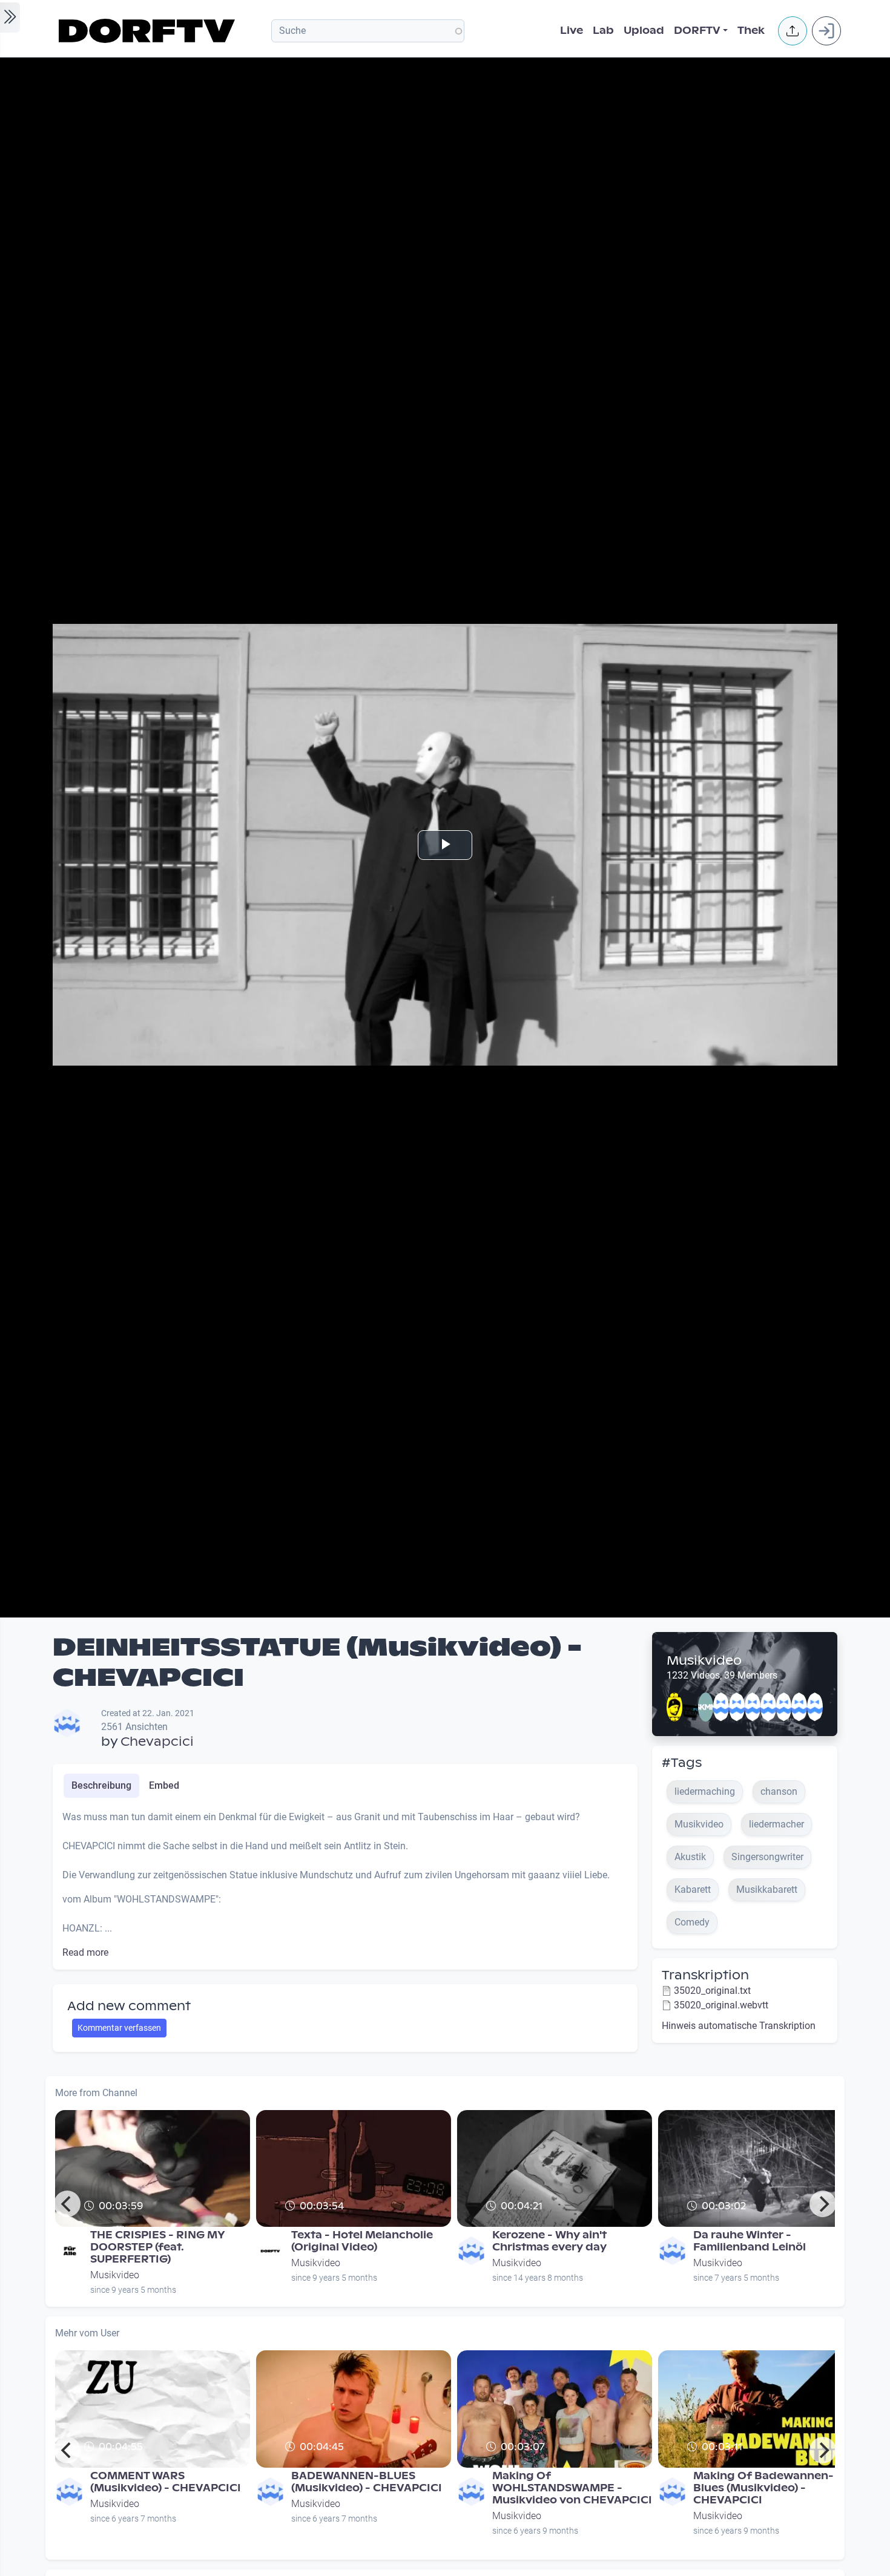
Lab (603, 31)
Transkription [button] (705, 1975)
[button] (793, 31)
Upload (644, 31)
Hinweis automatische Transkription (739, 2026)
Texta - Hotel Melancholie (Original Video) (362, 2241)
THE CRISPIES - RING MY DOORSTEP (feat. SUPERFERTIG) (158, 2247)
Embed (164, 1785)
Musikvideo (704, 1660)
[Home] (149, 31)
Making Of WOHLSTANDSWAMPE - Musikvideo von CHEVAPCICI (572, 2488)
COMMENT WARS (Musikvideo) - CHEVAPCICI (166, 2482)
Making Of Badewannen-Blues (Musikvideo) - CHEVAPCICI (763, 2488)
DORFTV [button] (697, 31)
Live (572, 31)
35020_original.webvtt (721, 2005)
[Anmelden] (826, 31)
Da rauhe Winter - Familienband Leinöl (750, 2241)
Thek (751, 31)
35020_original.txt (712, 1991)
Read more (85, 1952)
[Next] (823, 2204)
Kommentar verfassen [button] (119, 2028)
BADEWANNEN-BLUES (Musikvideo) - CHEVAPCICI (367, 2482)
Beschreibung (101, 1785)
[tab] (101, 1786)
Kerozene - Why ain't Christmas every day (549, 2241)
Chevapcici (157, 1742)
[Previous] (67, 2204)
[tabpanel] (345, 1885)
